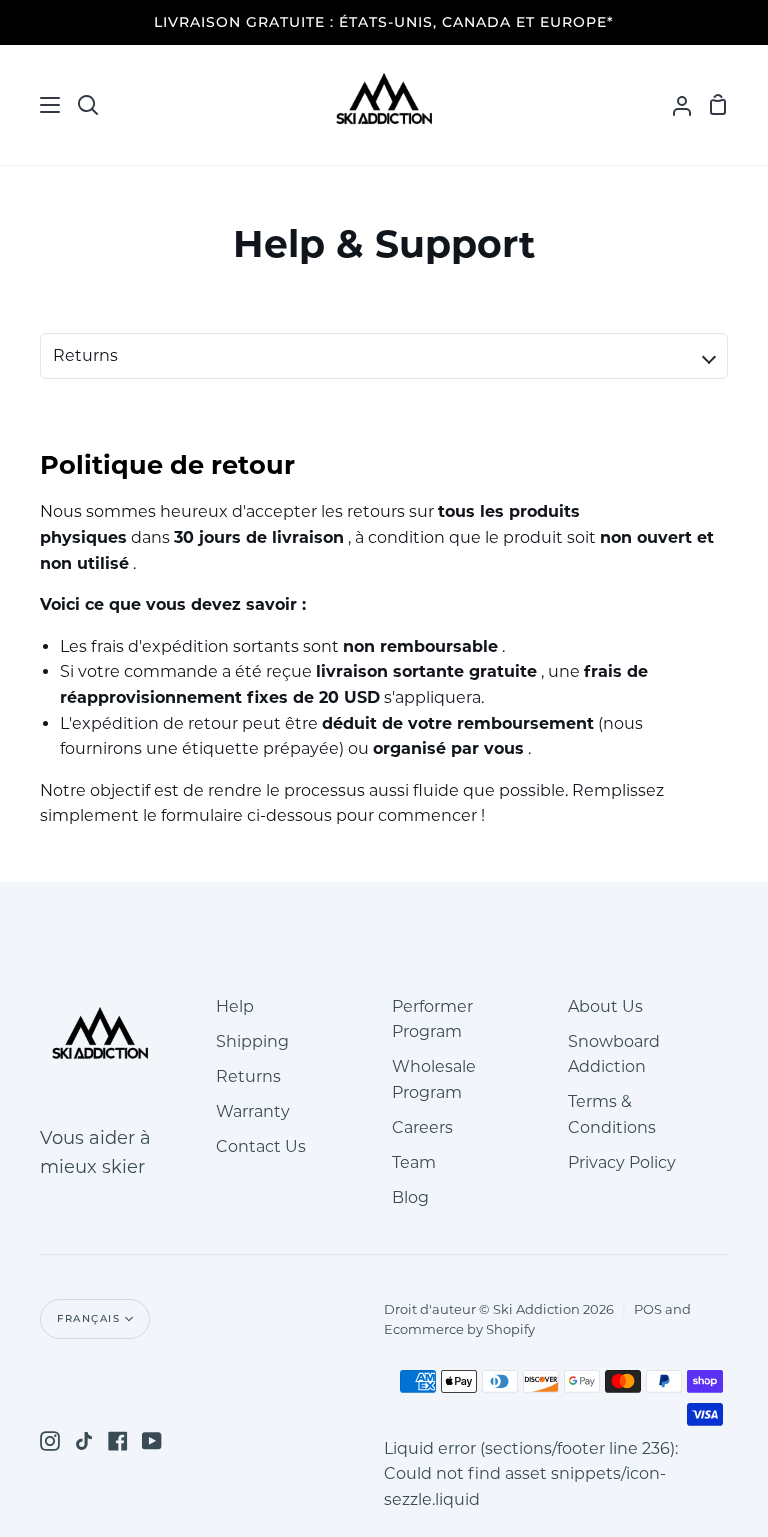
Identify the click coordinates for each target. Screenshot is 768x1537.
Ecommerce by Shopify (459, 1329)
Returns (248, 1076)
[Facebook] (118, 1441)
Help (235, 1006)
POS (648, 1309)
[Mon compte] (674, 105)
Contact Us (261, 1146)
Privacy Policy (622, 1162)
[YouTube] (152, 1441)
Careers (422, 1127)
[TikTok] (84, 1441)
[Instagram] (50, 1441)
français (88, 1318)
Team (414, 1162)
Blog (410, 1197)
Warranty (253, 1111)
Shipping (252, 1041)
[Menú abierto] (31, 105)
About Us (605, 1006)
